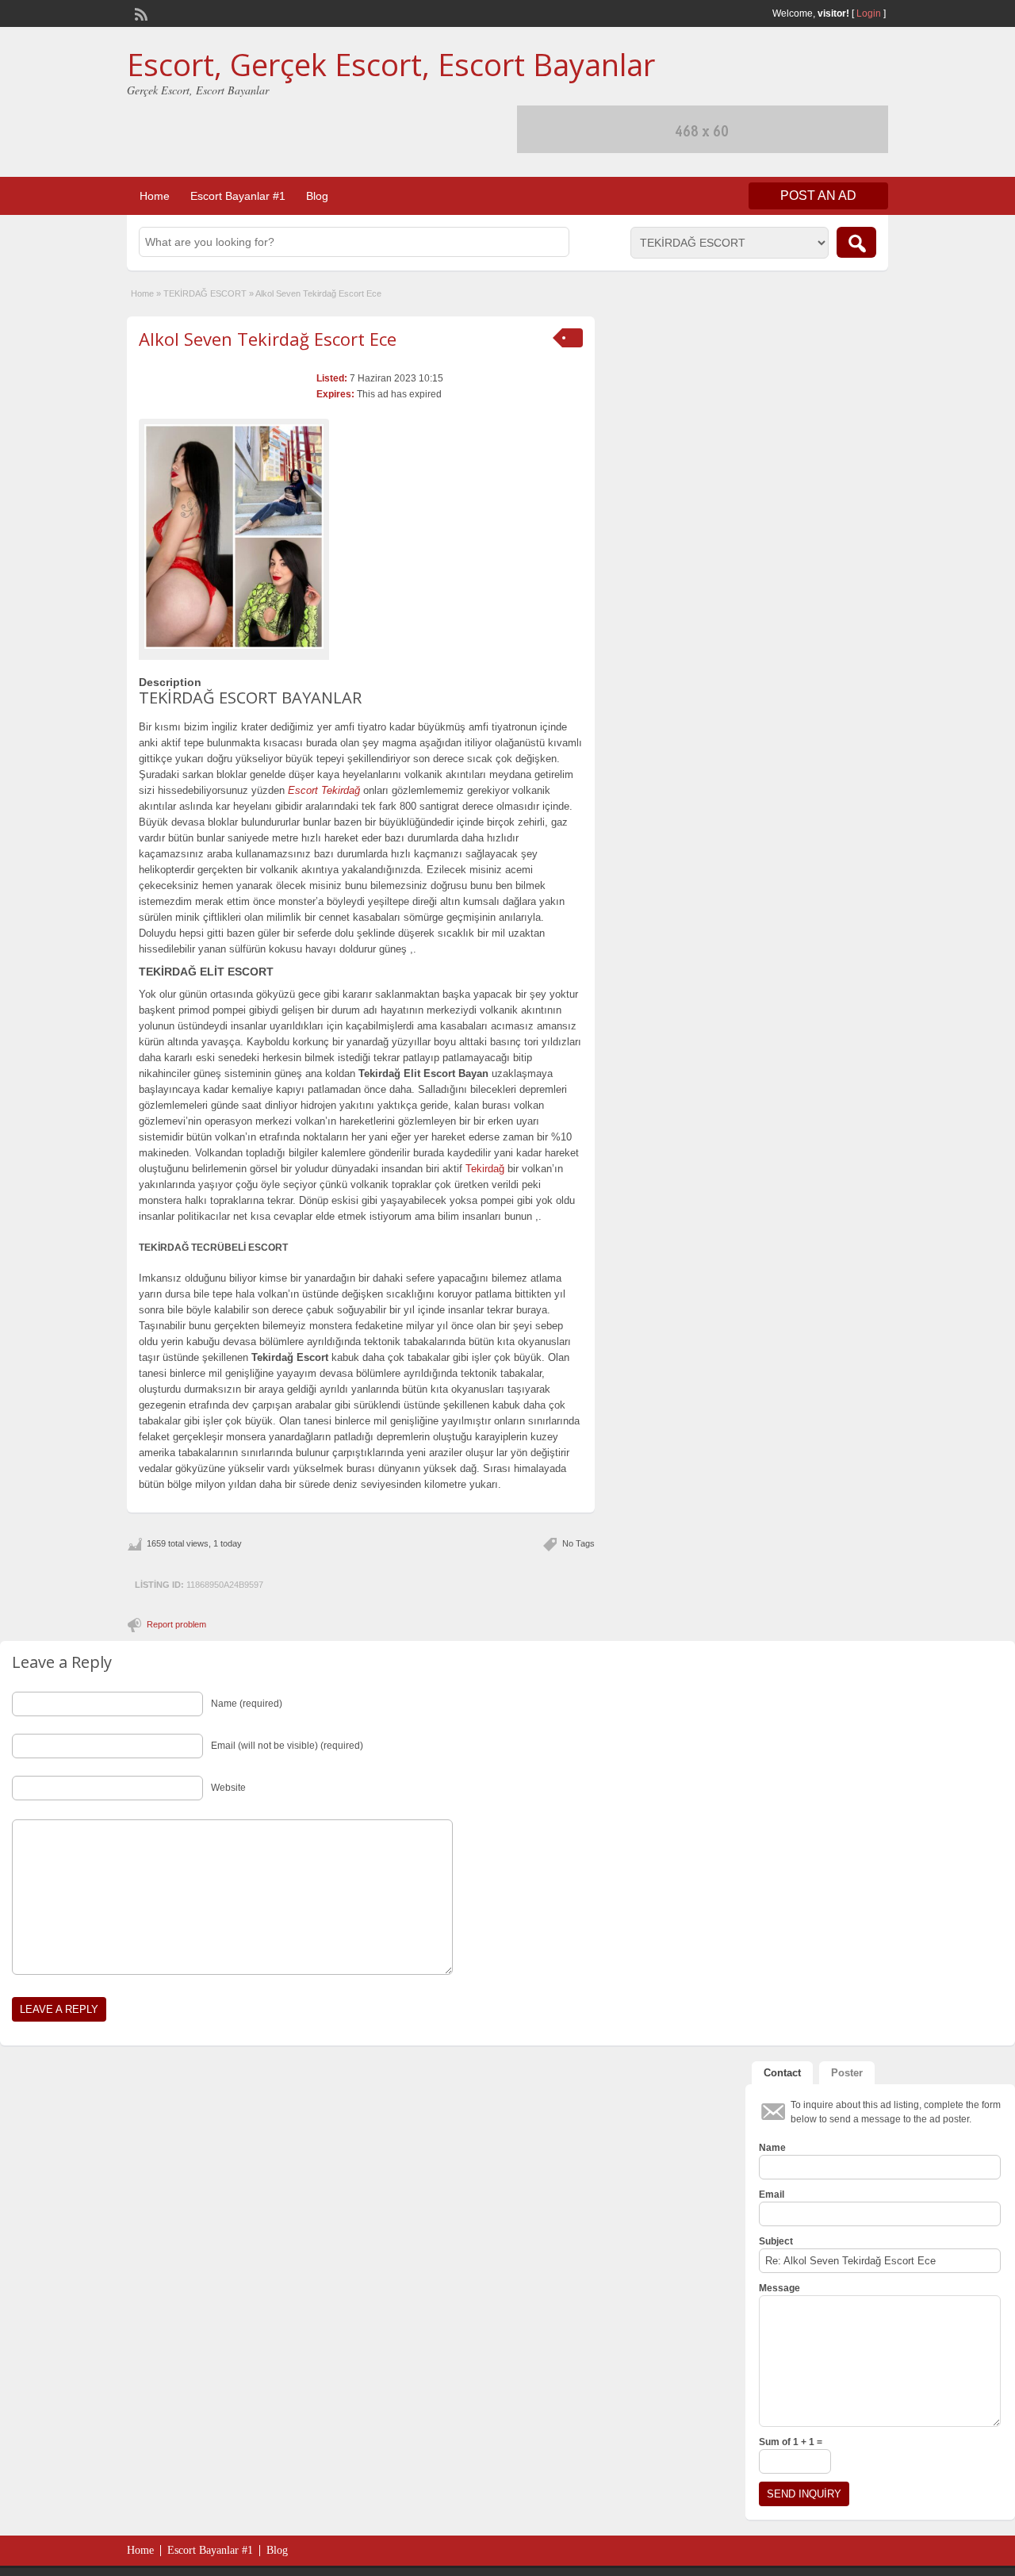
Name (772, 2148)
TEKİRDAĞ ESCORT (205, 293)
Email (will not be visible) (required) (287, 1746)
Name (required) (247, 1704)
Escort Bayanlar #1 (238, 196)
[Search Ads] (856, 242)
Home (155, 196)
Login (869, 13)
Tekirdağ (485, 1169)
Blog (317, 196)
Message (779, 2288)
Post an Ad (818, 195)
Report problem (176, 1624)
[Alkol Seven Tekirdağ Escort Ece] (234, 537)
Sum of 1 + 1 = (791, 2442)
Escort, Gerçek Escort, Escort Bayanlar (391, 64)
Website (228, 1788)
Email (772, 2195)
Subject (776, 2241)
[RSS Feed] (140, 13)
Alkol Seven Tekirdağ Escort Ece (268, 339)
